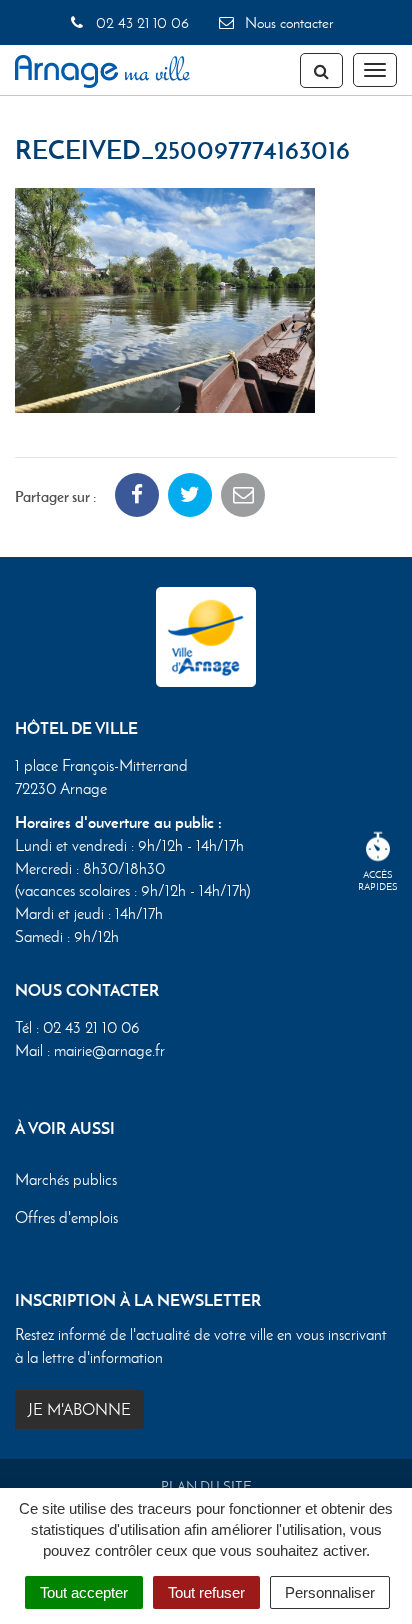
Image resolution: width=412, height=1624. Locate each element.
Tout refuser (206, 1592)
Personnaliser (330, 1592)
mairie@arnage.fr (109, 1050)
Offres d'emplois (66, 1217)
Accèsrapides (378, 880)
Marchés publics (66, 1179)
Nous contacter (287, 23)
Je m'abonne (79, 1409)
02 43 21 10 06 (140, 23)
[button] (165, 298)
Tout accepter (84, 1592)
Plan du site (206, 1486)
